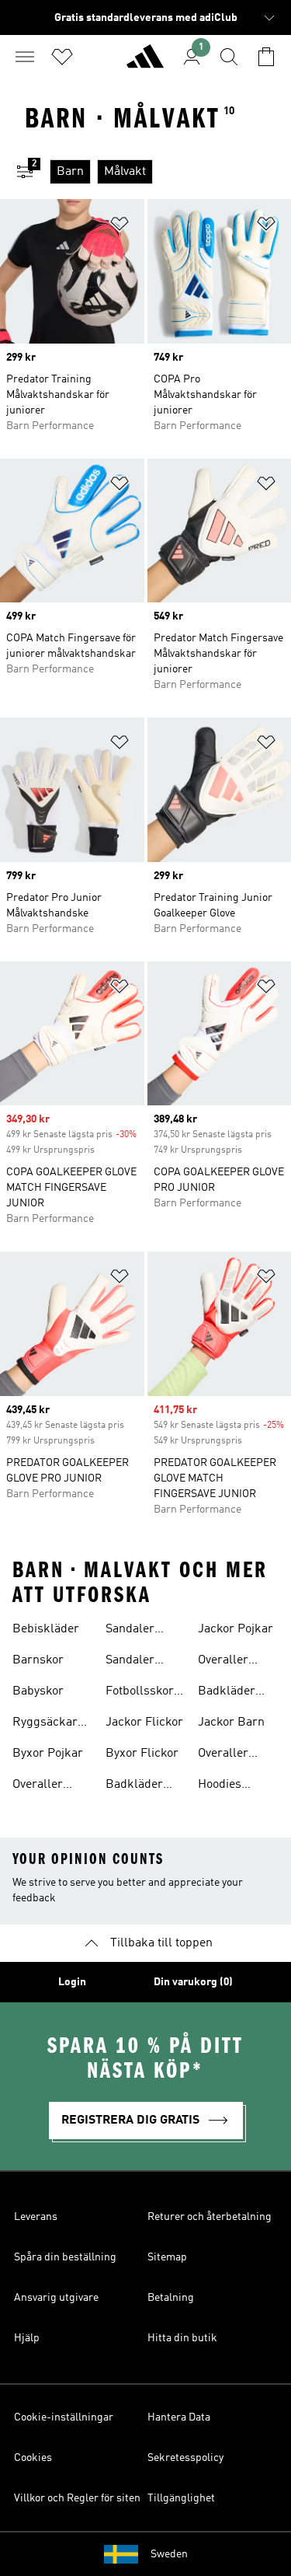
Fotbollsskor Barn (140, 1693)
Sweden (169, 2554)
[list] (170, 172)
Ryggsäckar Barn (45, 1724)
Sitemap (167, 2257)
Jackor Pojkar (236, 1629)
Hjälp (27, 2338)
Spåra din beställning (65, 2257)
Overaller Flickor (223, 1755)
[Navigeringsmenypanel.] (25, 57)
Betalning (171, 2298)
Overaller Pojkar (223, 1662)
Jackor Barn (231, 1723)
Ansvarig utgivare (56, 2298)
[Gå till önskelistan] (62, 57)
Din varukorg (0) (193, 1982)
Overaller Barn (38, 1786)
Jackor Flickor (144, 1723)
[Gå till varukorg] (266, 57)
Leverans (36, 2217)
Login (72, 1982)
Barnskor (38, 1660)
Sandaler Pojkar (130, 1662)
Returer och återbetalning (210, 2217)
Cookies (33, 2458)
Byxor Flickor (142, 1754)
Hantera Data (179, 2417)
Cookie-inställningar (64, 2417)
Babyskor (38, 1691)
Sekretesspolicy (185, 2458)
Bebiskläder (46, 1629)
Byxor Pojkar (48, 1754)
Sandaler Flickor (130, 1631)
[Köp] (145, 63)
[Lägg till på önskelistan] (120, 227)
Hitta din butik (182, 2338)
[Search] (229, 57)
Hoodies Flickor (220, 1786)
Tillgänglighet (181, 2498)
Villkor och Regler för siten (77, 2498)
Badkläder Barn (134, 1786)
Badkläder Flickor (227, 1693)
